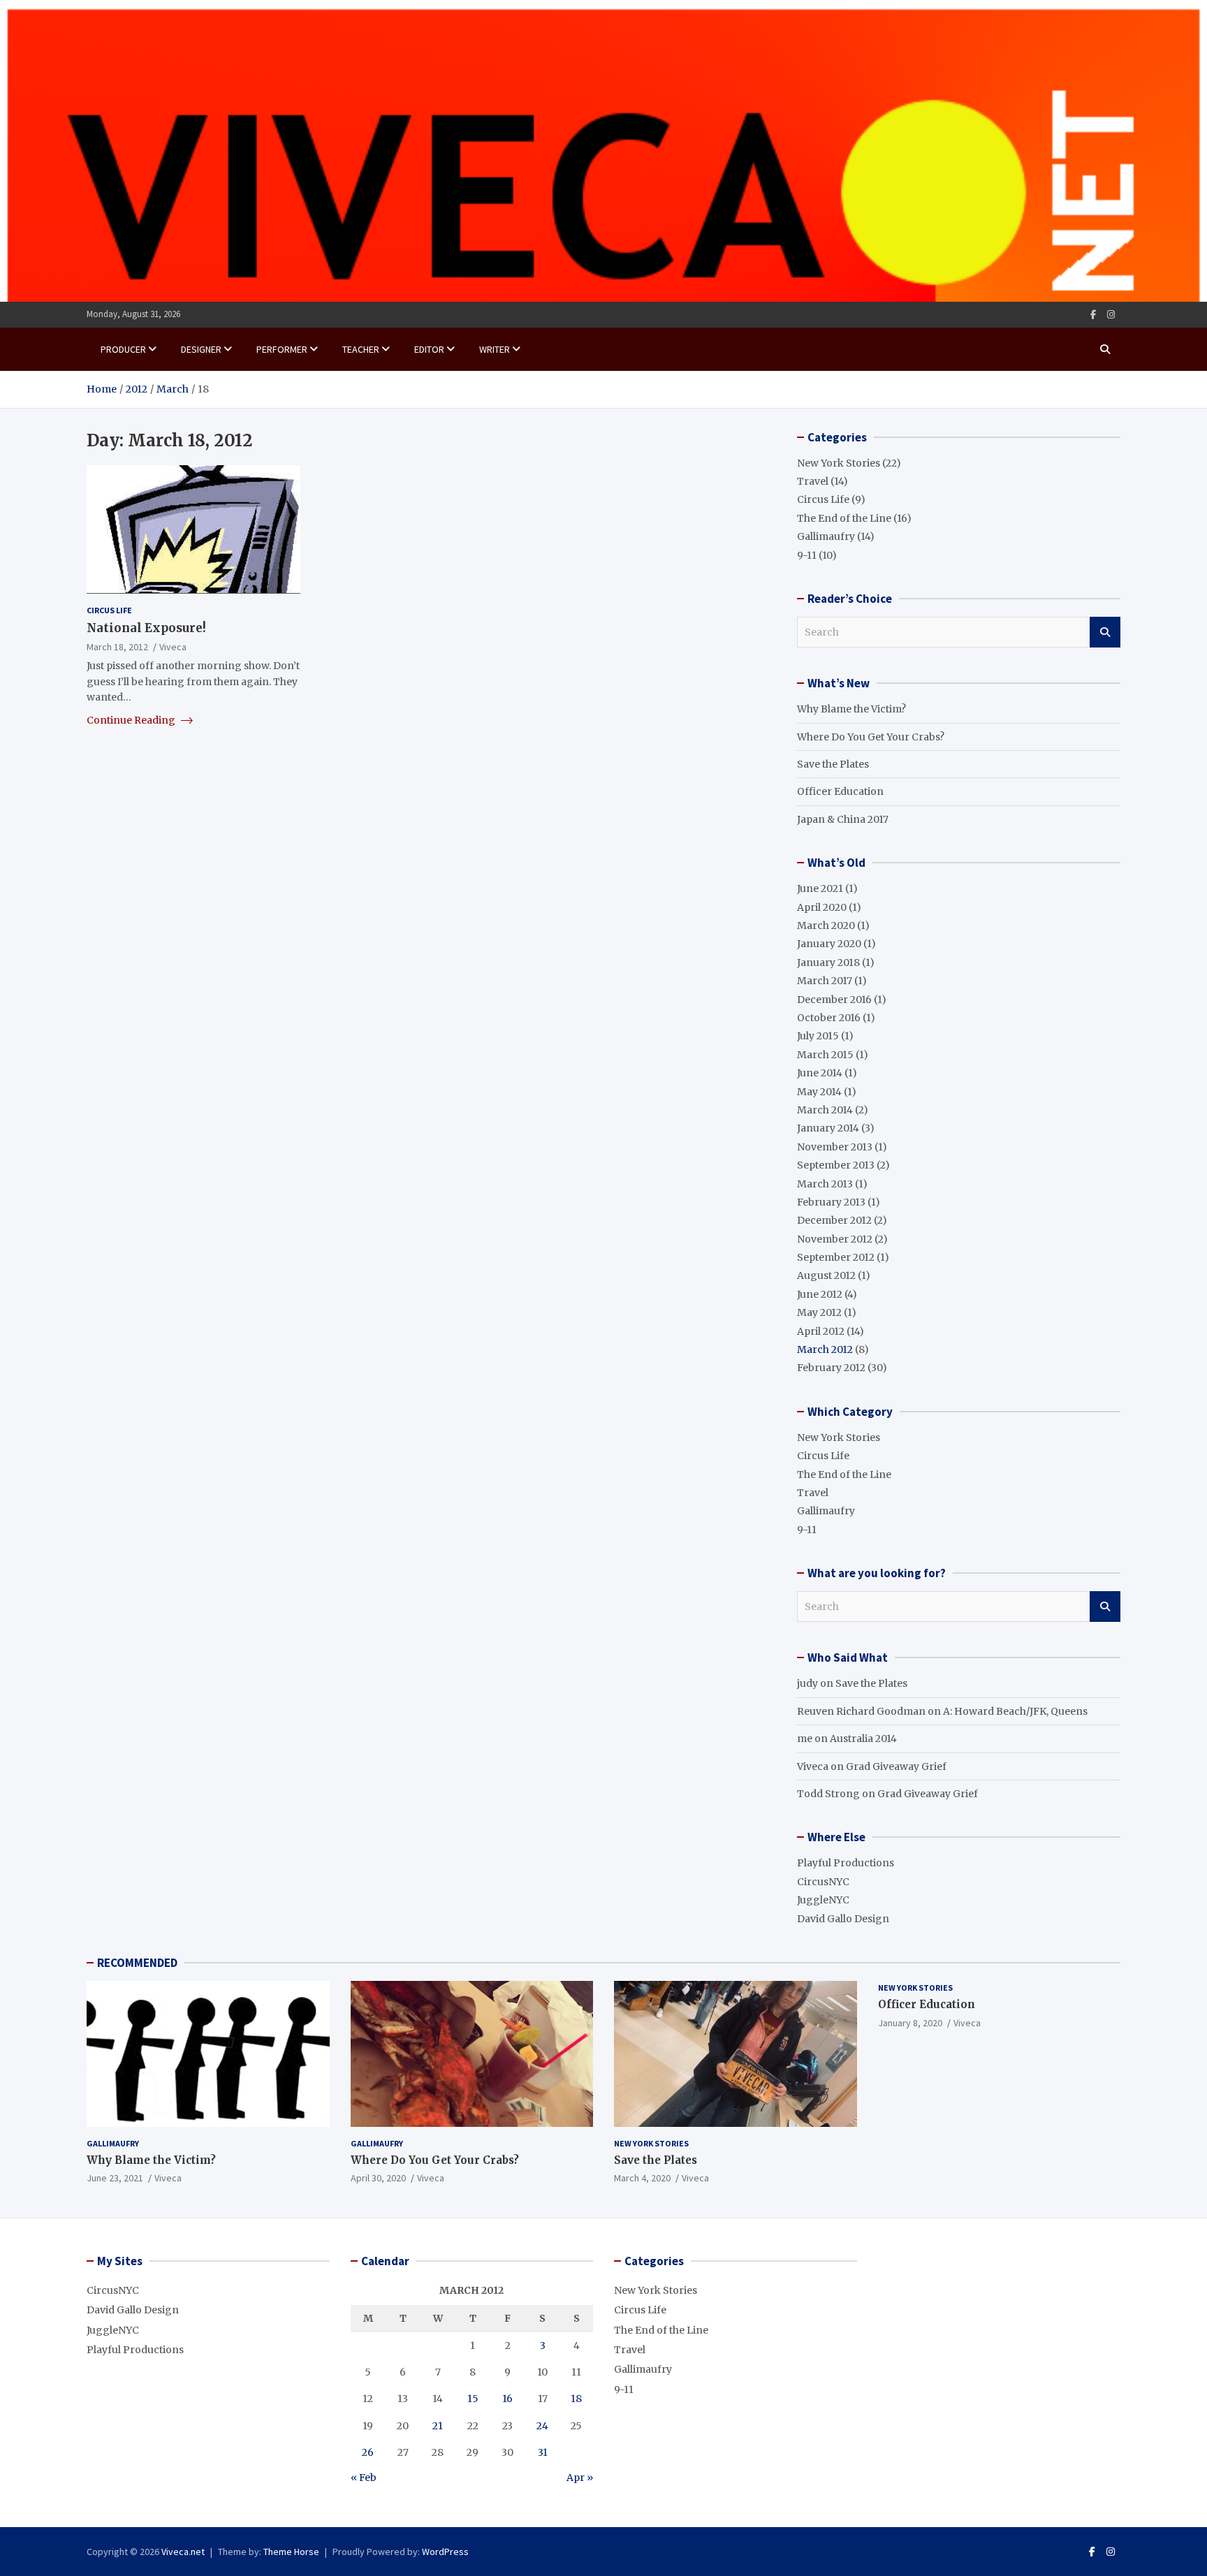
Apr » (580, 2478)
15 (473, 2399)
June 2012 (820, 1294)
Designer (201, 349)
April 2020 (822, 907)
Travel (813, 481)
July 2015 (818, 1036)
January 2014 (828, 1128)
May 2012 (819, 1312)
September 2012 (836, 1257)
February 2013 (831, 1202)
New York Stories (839, 463)
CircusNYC (823, 1882)
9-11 (807, 555)
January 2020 (829, 944)
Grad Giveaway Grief (896, 1766)
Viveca (173, 646)
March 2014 (825, 1110)
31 (543, 2452)
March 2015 (825, 1055)
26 (368, 2452)
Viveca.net (183, 2552)
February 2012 (831, 1368)
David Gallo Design (843, 1919)
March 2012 (825, 1349)
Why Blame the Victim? (851, 709)
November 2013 (835, 1147)
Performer (282, 349)
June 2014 (820, 1073)
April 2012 (821, 1331)
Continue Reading (132, 719)
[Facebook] (1093, 315)
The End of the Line (844, 518)
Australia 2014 (863, 1739)
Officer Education (840, 791)
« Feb (364, 2478)
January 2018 (828, 963)
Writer (495, 349)
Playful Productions (846, 1863)
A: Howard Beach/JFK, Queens (1015, 1711)
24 (542, 2426)
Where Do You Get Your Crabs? (871, 737)
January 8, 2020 (910, 2023)
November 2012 (835, 1239)
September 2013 (836, 1165)
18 (576, 2399)
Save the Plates (833, 764)
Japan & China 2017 (843, 819)
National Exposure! (146, 627)
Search (1105, 632)
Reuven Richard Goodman (861, 1711)
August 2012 (826, 1275)
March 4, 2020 (642, 2178)
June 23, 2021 (115, 2178)
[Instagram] (1111, 315)
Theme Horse (291, 2552)
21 (438, 2426)
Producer (123, 349)
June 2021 (820, 888)
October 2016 (829, 1018)
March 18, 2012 (117, 646)
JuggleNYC (823, 1900)
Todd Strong (828, 1794)
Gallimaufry (826, 536)
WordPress (445, 2552)
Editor (429, 349)
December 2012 (834, 1220)
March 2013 (825, 1184)
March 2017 (825, 981)
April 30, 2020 (378, 2178)
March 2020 (826, 925)
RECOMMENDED (137, 1963)
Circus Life (109, 609)
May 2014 (819, 1092)
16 (507, 2399)
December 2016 (834, 1000)
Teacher (361, 349)
